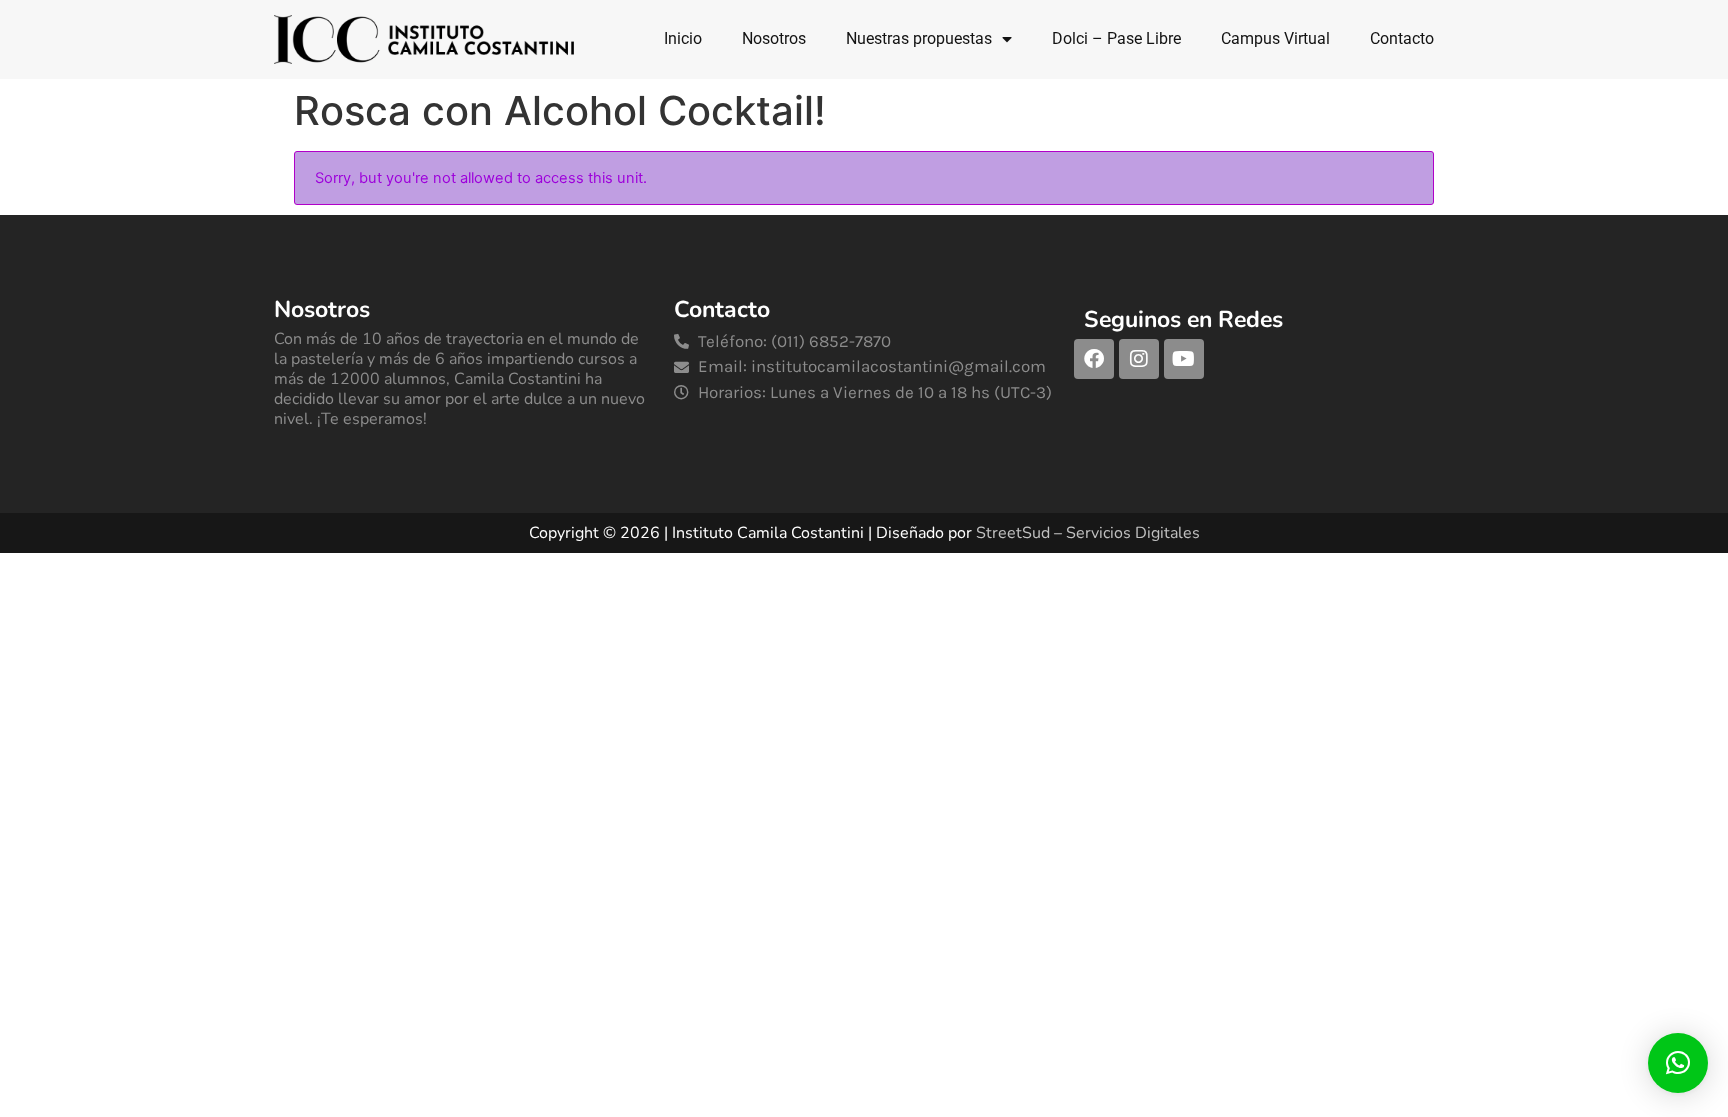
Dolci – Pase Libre (1116, 38)
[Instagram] (1139, 359)
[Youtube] (1184, 359)
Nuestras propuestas (919, 38)
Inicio (683, 38)
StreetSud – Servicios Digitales (1088, 533)
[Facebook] (1094, 359)
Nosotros (774, 38)
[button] (1678, 1063)
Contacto (1402, 38)
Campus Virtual (1275, 38)
